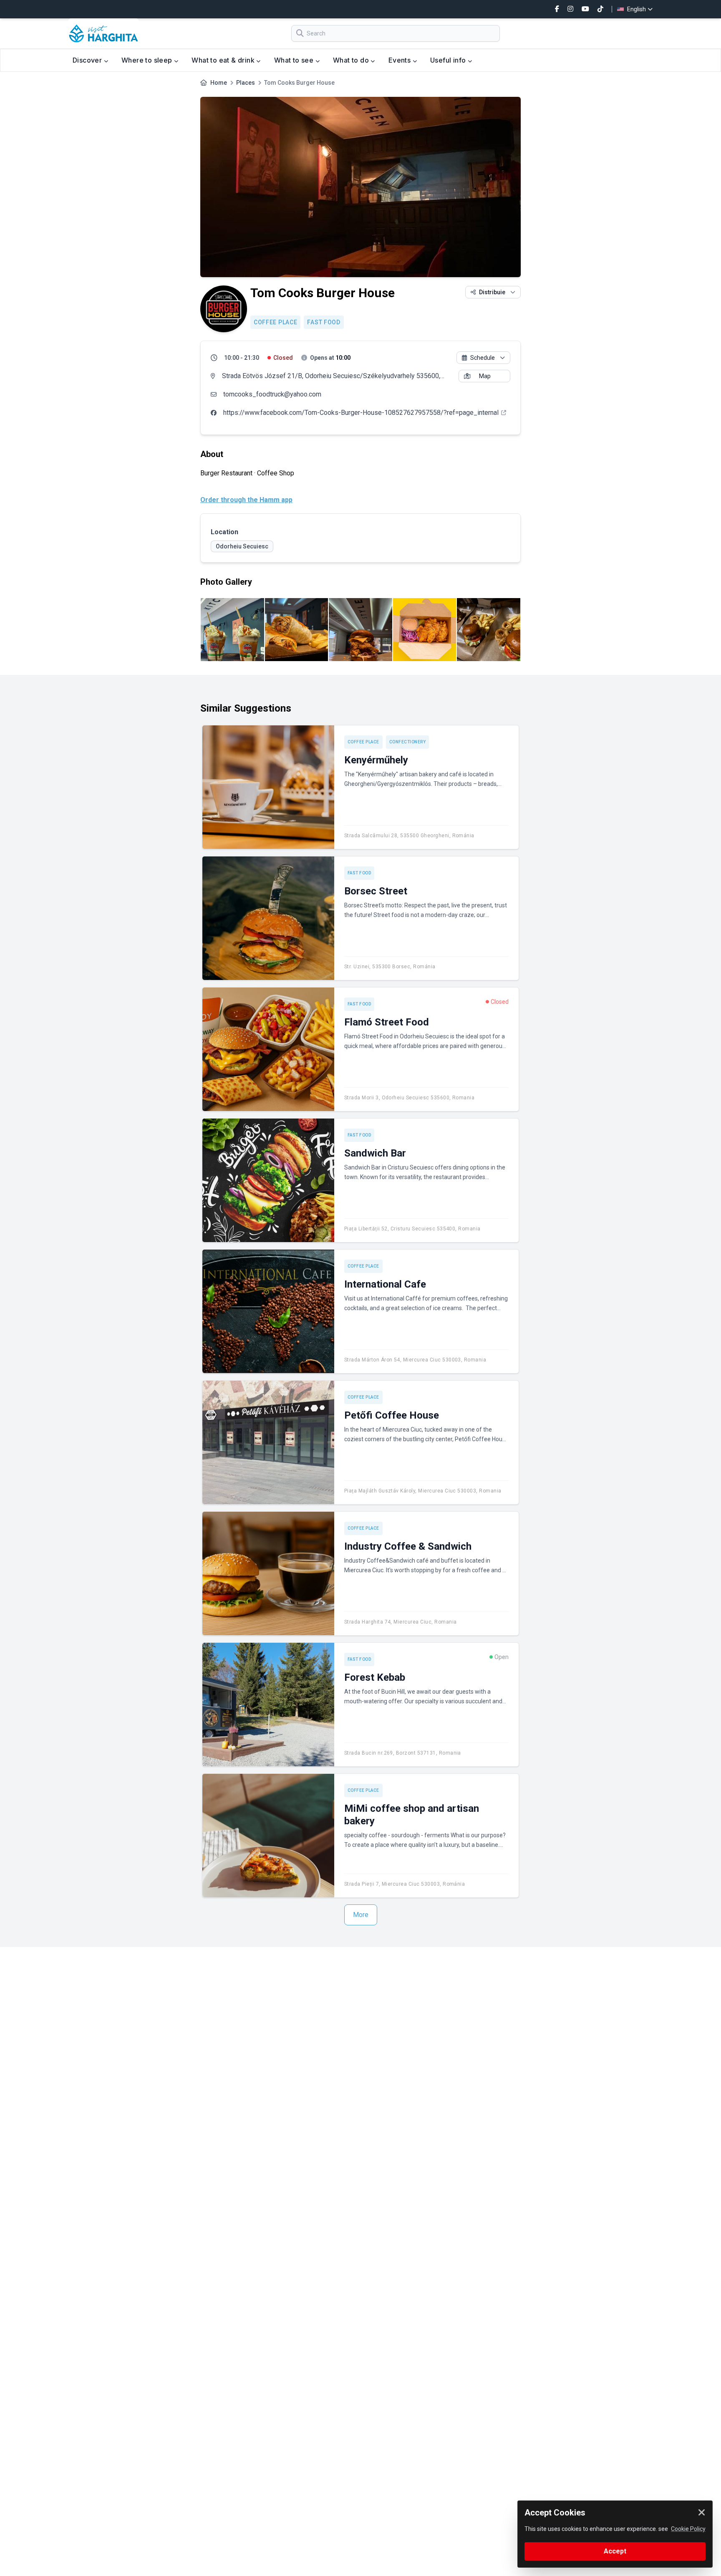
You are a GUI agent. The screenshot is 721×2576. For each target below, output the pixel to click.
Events (401, 60)
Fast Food (324, 322)
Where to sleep (148, 60)
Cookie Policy (688, 2529)
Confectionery (408, 742)
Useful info (449, 60)
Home (219, 83)
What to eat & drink (224, 60)
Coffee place (275, 322)
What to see (295, 60)
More (361, 1915)
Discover (88, 60)
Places (246, 83)
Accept (615, 2551)
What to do (352, 60)
